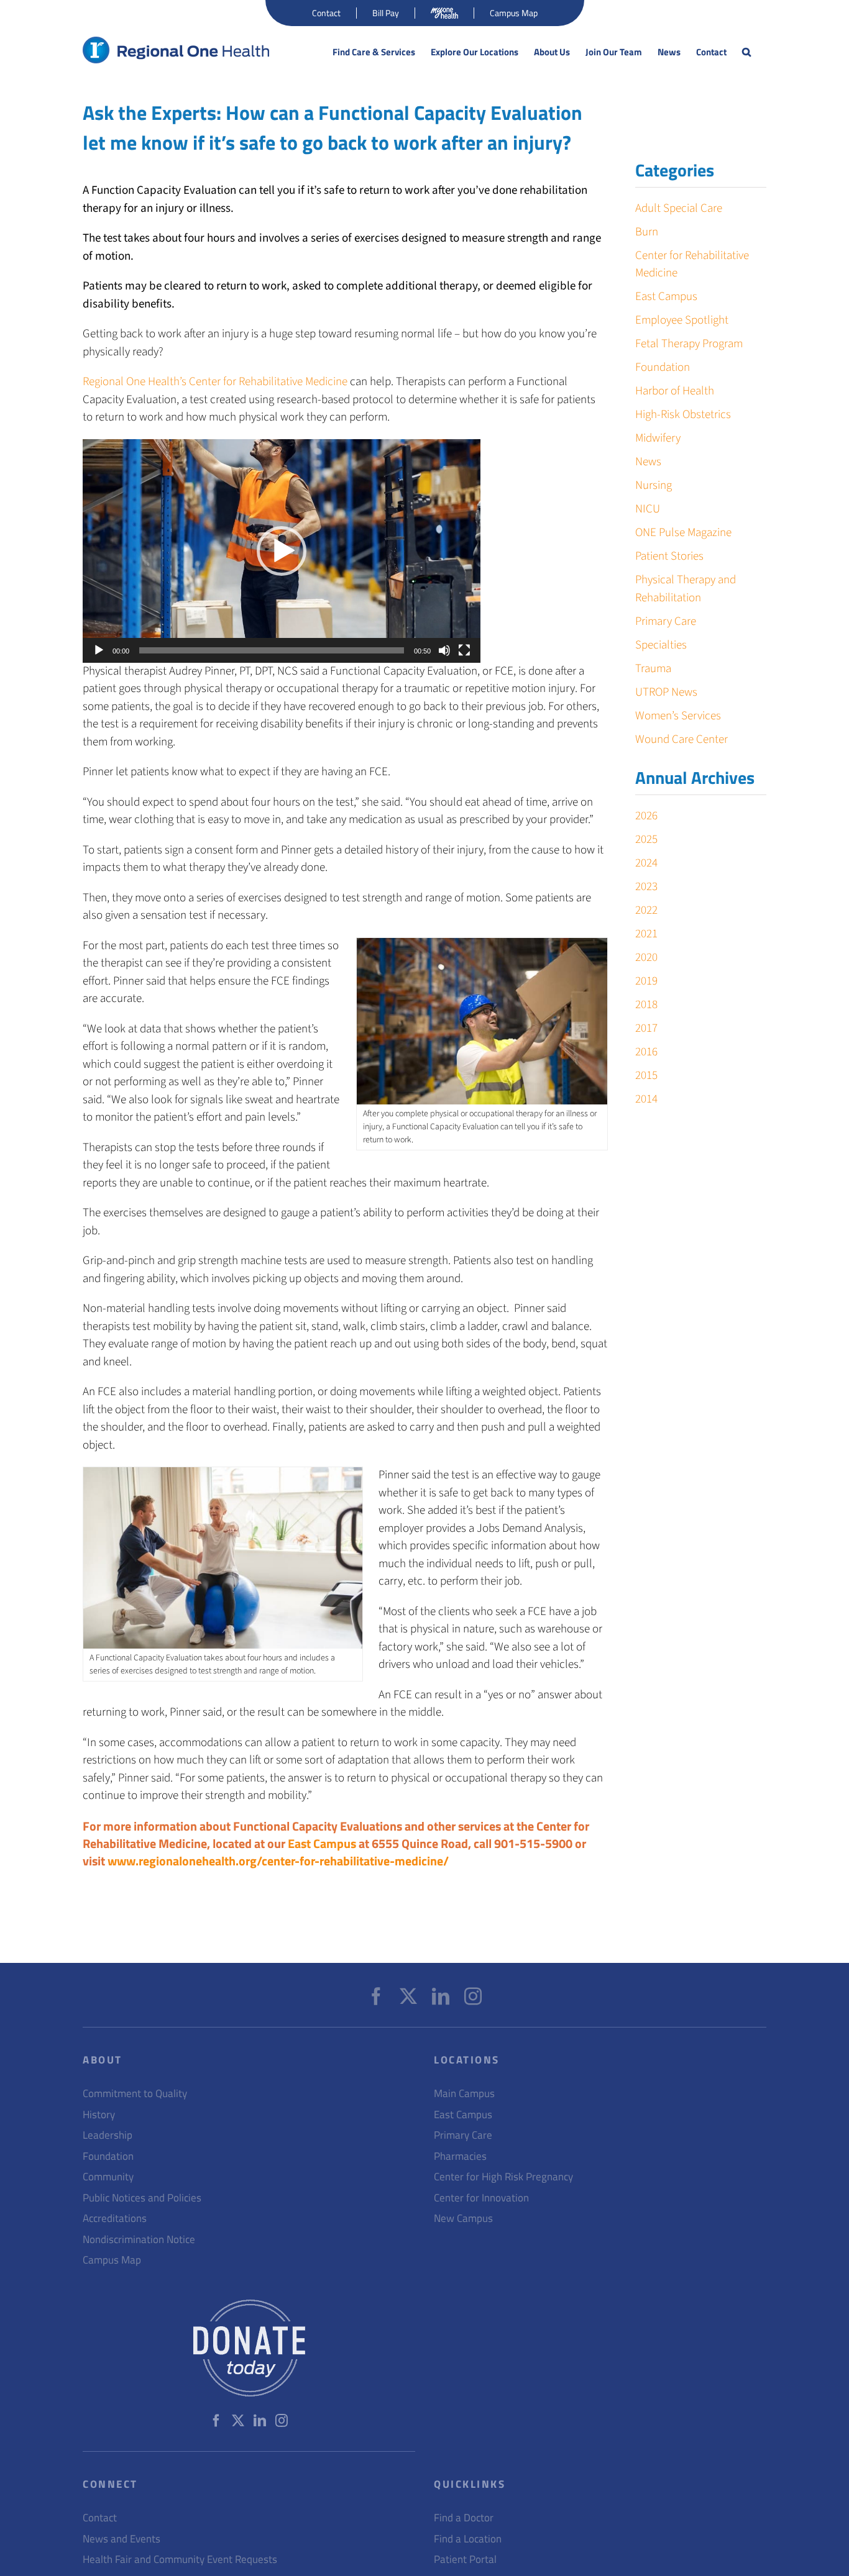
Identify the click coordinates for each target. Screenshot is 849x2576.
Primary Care (666, 621)
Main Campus (464, 2094)
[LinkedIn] (441, 1996)
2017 (646, 1028)
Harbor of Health (675, 391)
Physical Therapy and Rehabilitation (686, 589)
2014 (646, 1099)
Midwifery (658, 438)
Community (108, 2177)
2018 (646, 1005)
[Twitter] (408, 1996)
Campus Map (112, 2260)
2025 (646, 840)
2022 (646, 910)
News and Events (122, 2539)
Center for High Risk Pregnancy (503, 2177)
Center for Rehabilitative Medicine (692, 265)
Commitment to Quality (135, 2094)
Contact (100, 2518)
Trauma (653, 669)
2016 (646, 1052)
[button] (746, 52)
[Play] (99, 650)
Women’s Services (678, 716)
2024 (646, 863)
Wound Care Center (681, 740)
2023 (646, 887)
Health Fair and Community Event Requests (180, 2560)
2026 (646, 816)
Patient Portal (465, 2560)
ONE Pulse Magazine (683, 533)
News (648, 462)
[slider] (272, 650)
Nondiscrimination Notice (139, 2240)
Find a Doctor (464, 2518)
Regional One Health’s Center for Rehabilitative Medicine (215, 382)
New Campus (463, 2219)
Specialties (661, 645)
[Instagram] (473, 1996)
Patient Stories (669, 556)
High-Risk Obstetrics (683, 415)
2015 (646, 1076)
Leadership (108, 2135)
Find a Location (468, 2539)
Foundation (663, 367)
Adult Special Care (679, 208)
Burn (647, 232)
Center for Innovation (481, 2198)
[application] (282, 551)
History (99, 2115)
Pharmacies (460, 2156)
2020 (646, 958)
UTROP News (666, 692)
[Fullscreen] (464, 650)
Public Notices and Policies (142, 2198)
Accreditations (115, 2219)
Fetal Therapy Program (689, 344)
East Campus (322, 1843)
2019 (646, 981)
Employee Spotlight (682, 320)
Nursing (654, 485)
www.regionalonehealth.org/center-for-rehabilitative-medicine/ (278, 1861)
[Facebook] (376, 1996)
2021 (646, 934)
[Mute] (444, 650)
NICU (648, 509)
